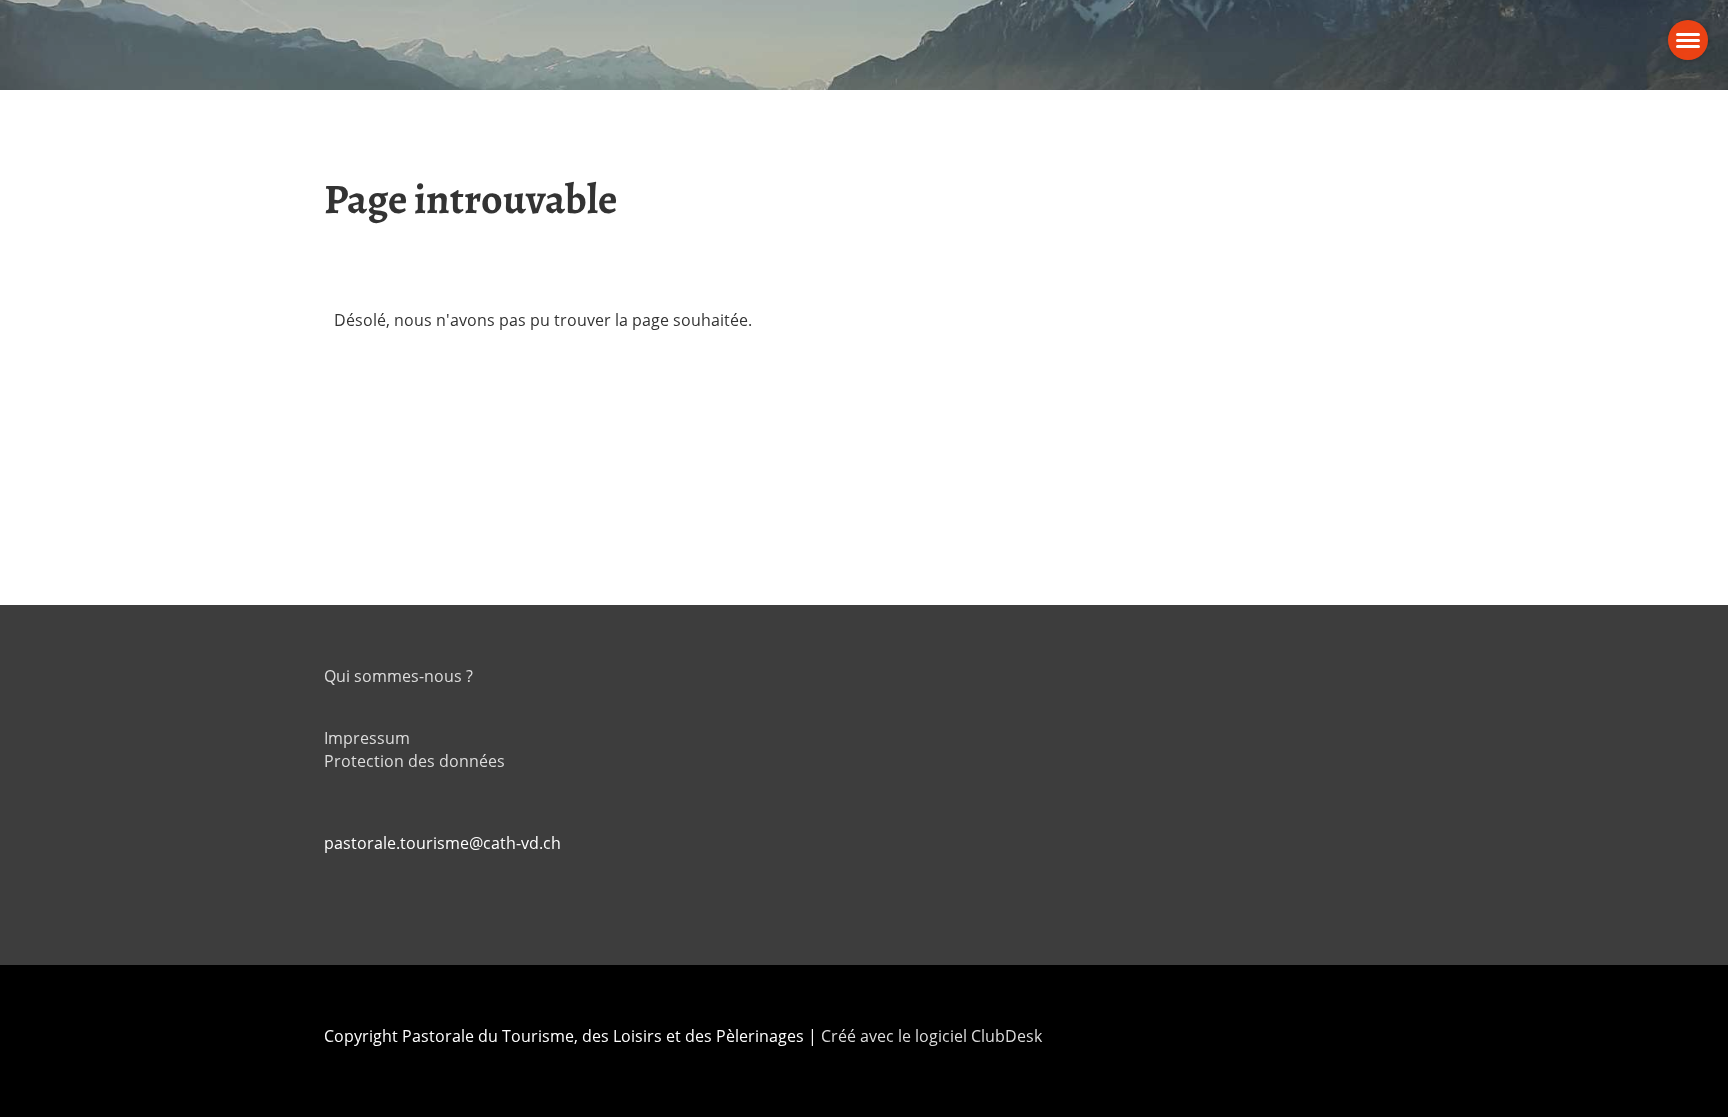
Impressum (367, 738)
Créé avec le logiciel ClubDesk (931, 1036)
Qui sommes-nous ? (398, 676)
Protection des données (414, 761)
